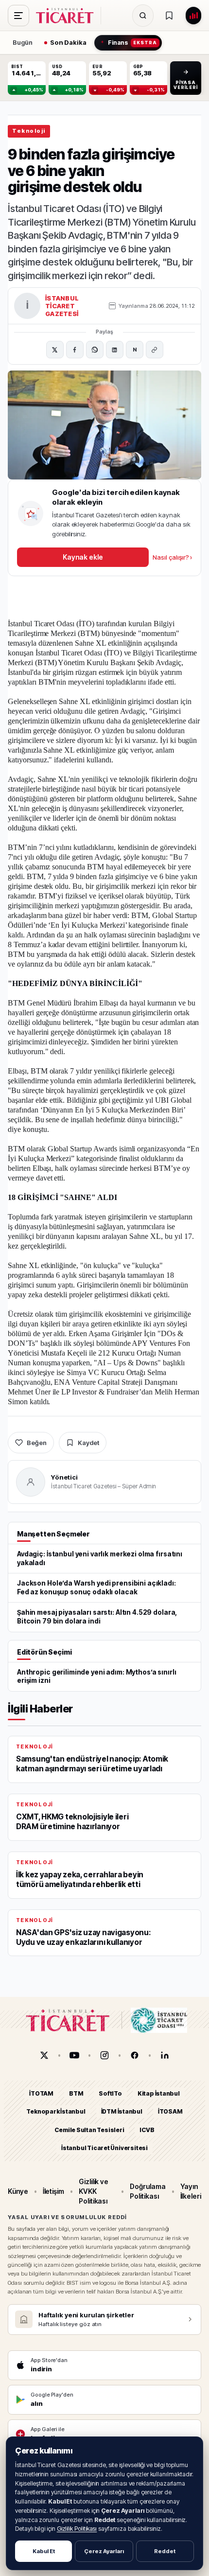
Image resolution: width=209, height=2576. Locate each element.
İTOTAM (41, 2093)
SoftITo (110, 2093)
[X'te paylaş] (55, 350)
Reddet (165, 2551)
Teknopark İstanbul (56, 2112)
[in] (165, 2055)
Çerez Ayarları (104, 2551)
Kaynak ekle (83, 557)
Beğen (37, 1443)
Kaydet (88, 1443)
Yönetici (64, 1477)
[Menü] (18, 16)
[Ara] (143, 16)
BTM (76, 2093)
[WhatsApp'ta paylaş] (95, 350)
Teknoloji (29, 131)
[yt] (74, 2055)
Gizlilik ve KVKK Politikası (94, 2191)
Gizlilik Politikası (77, 2529)
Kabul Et (44, 2551)
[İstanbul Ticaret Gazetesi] (68, 16)
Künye (18, 2191)
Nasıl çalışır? (172, 557)
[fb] (135, 2055)
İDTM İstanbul (122, 2112)
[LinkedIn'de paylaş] (115, 350)
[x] (44, 2055)
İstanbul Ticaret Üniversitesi (104, 2148)
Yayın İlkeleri (191, 2191)
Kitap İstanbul (159, 2093)
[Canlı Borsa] (193, 16)
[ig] (104, 2055)
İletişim (53, 2191)
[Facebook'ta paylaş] (75, 350)
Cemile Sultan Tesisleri (89, 2130)
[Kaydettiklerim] (169, 16)
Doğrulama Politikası (148, 2191)
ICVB (147, 2130)
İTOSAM (170, 2112)
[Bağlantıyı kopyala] (155, 350)
